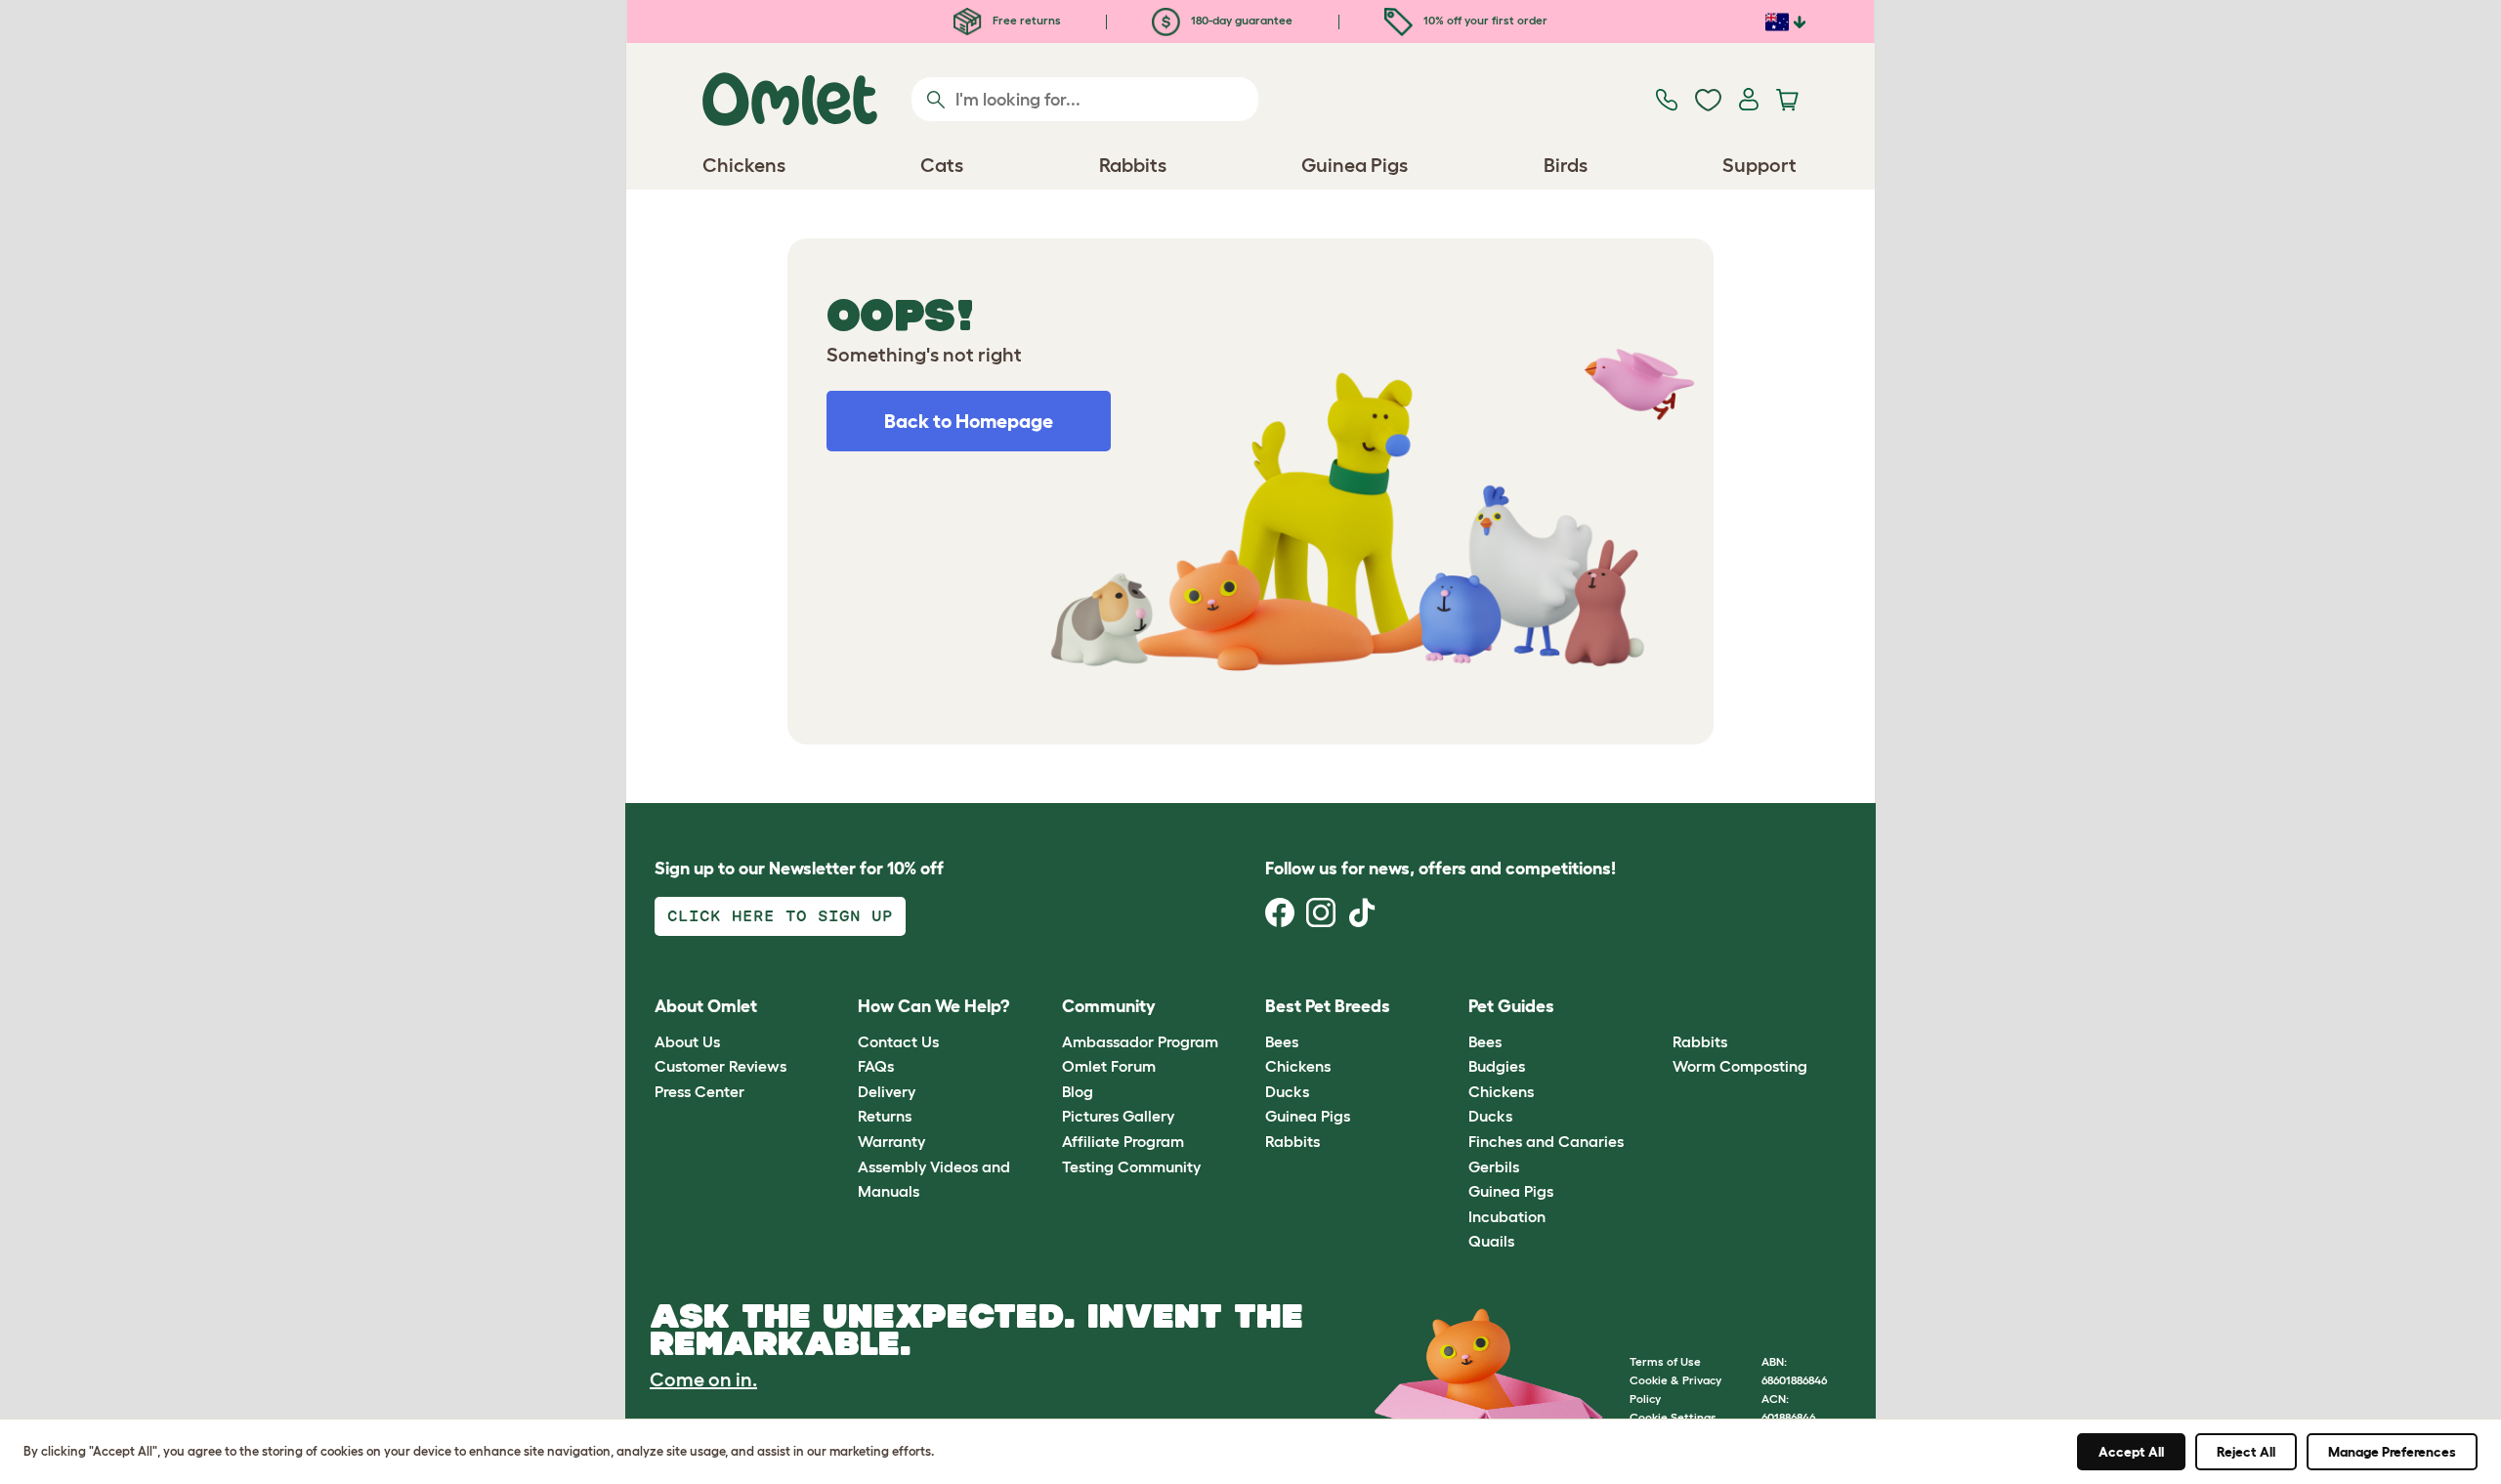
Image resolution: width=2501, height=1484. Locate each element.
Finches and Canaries (1546, 1141)
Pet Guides (1511, 1006)
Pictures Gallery (1118, 1116)
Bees (1282, 1041)
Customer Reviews (721, 1066)
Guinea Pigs (1308, 1116)
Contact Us (898, 1041)
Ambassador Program (1140, 1041)
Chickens (1298, 1066)
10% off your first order (1484, 20)
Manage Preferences (2392, 1452)
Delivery (887, 1091)
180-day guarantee (1240, 20)
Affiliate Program (1123, 1141)
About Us (687, 1041)
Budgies (1497, 1066)
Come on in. (703, 1379)
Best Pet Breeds (1328, 1006)
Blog (1078, 1091)
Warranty (891, 1141)
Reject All (2246, 1452)
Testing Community (1131, 1166)
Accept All (2131, 1452)
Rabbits (1293, 1141)
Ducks (1287, 1091)
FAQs (876, 1066)
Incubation (1507, 1216)
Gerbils (1494, 1166)
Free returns (1025, 20)
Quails (1491, 1241)
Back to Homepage (969, 421)
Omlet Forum (1109, 1066)
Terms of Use (1665, 1361)
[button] (1657, 1008)
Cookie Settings (1673, 1417)
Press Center (699, 1091)
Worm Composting (1740, 1066)
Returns (885, 1116)
